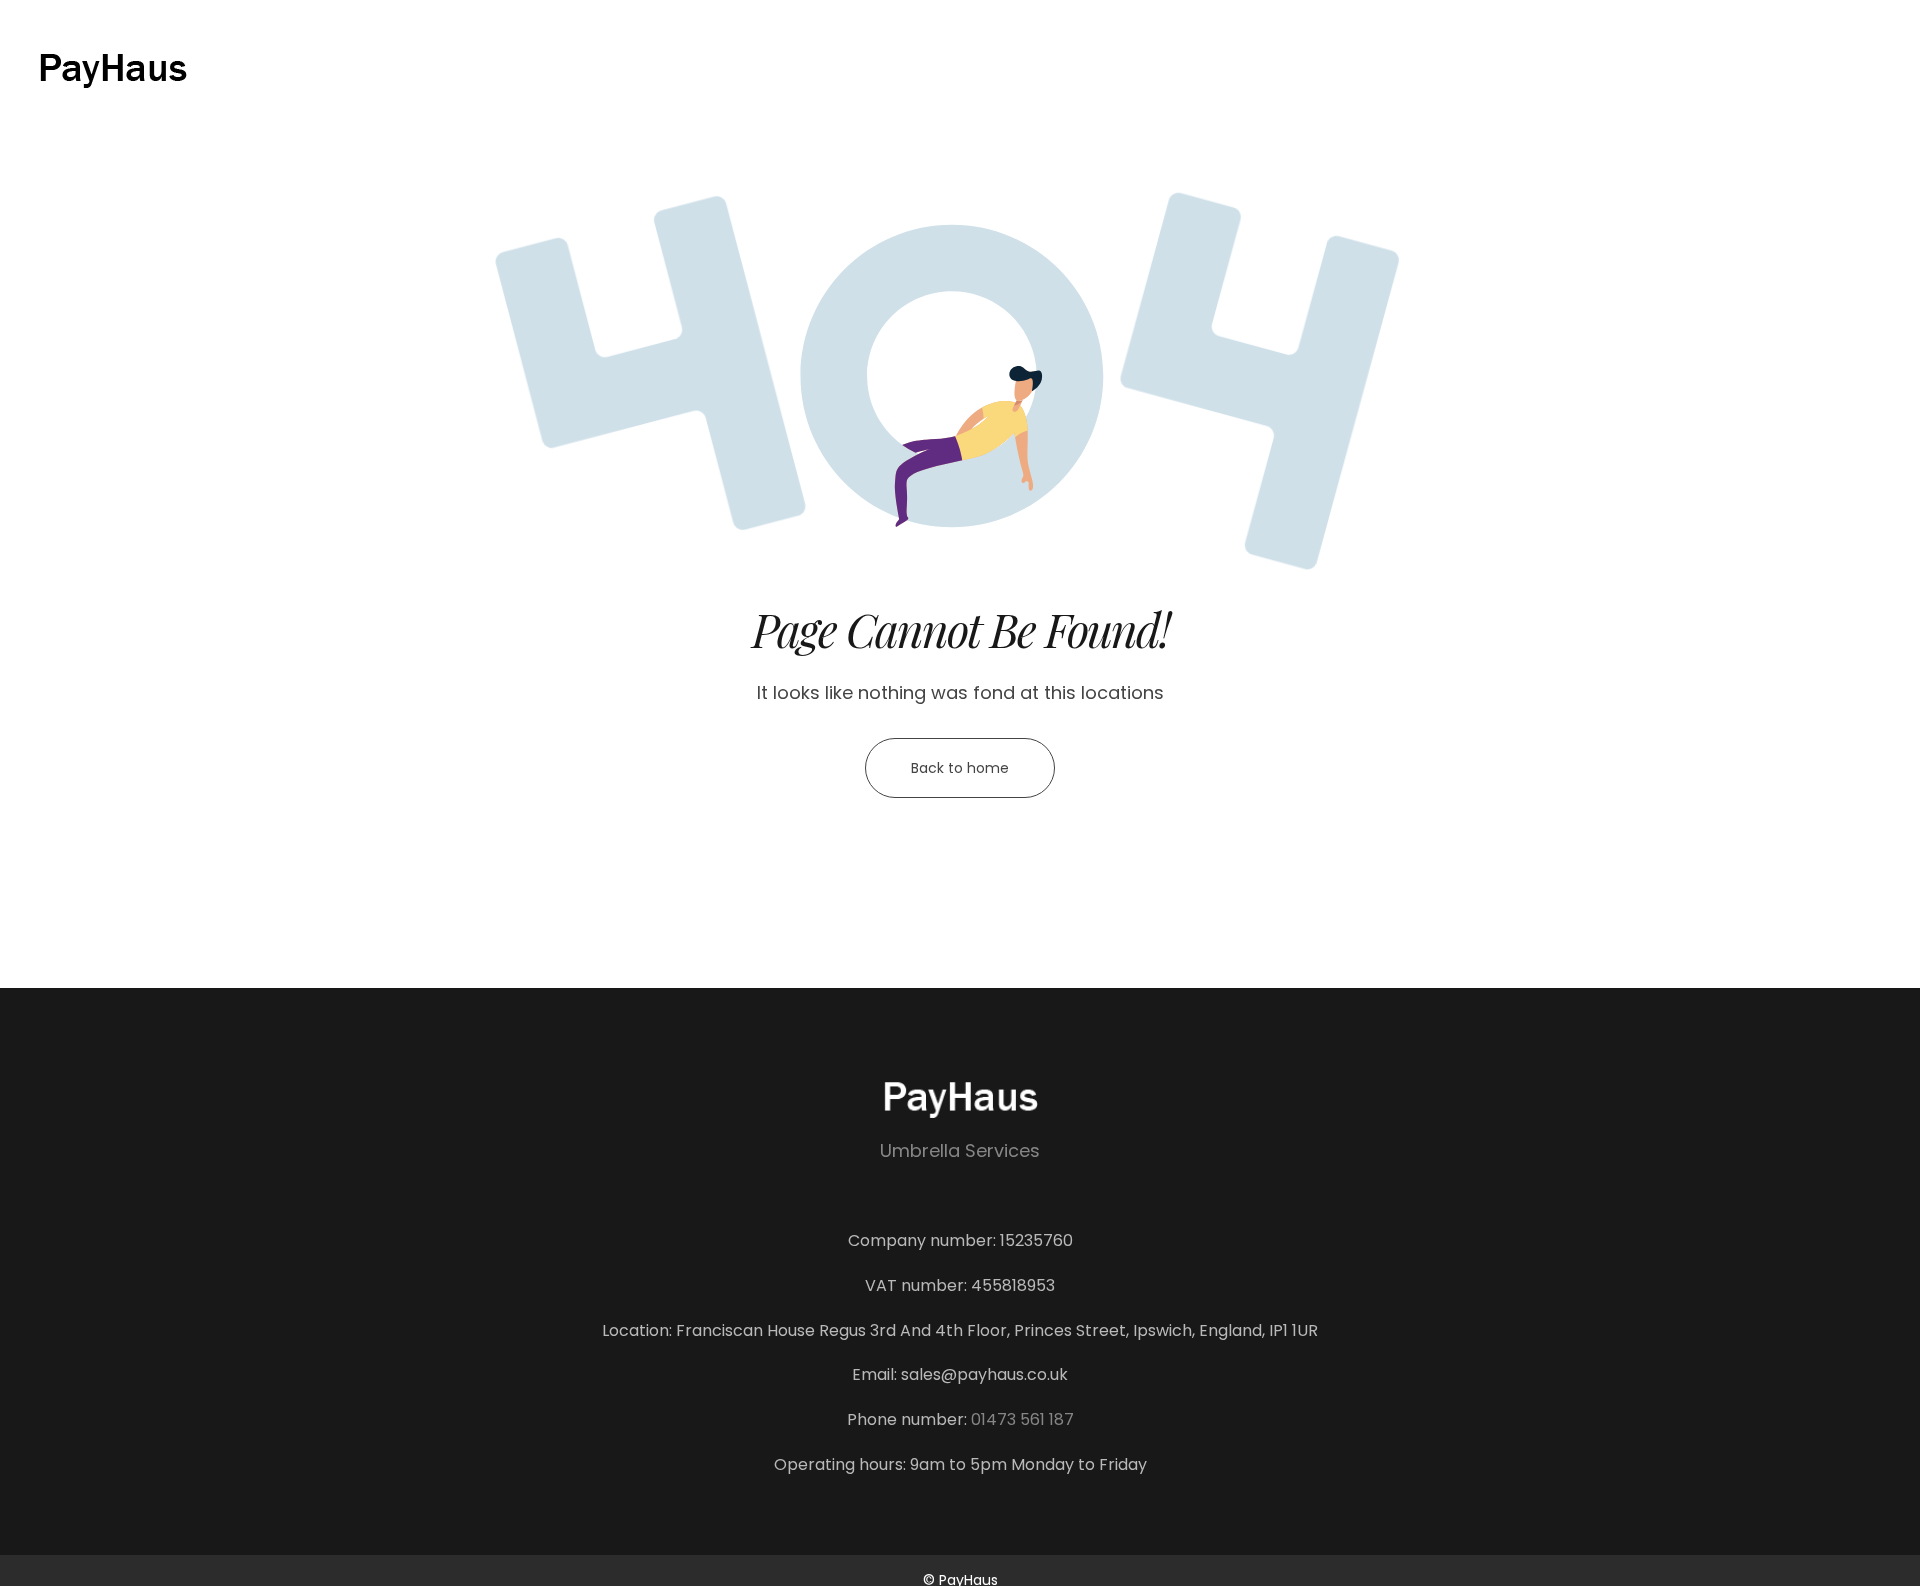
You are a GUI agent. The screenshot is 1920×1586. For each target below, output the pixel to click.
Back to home (960, 768)
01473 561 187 (1022, 1419)
